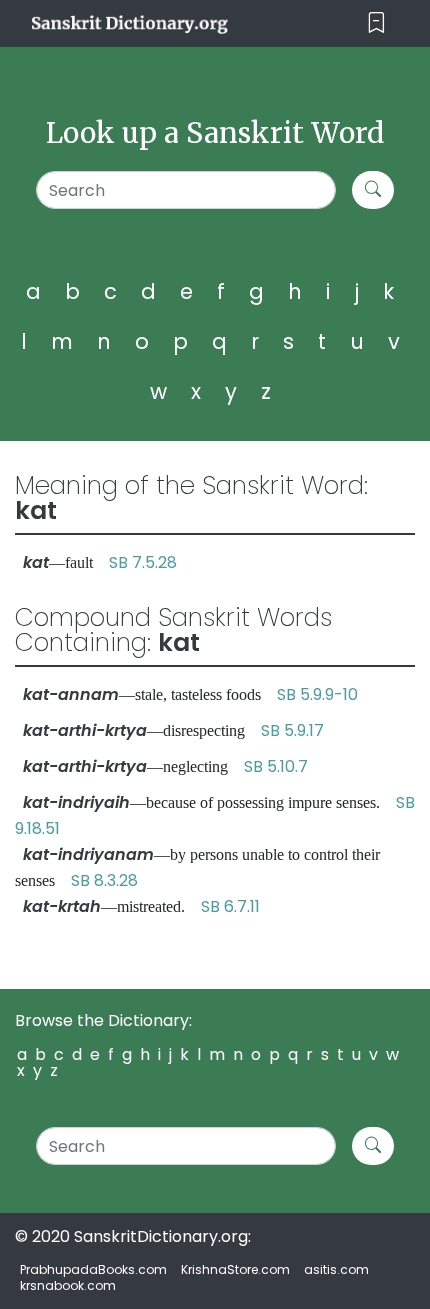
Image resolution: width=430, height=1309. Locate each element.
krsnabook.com (68, 1285)
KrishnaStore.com (235, 1269)
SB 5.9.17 (292, 730)
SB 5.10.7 (276, 766)
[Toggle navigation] (376, 23)
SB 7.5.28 (143, 562)
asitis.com (336, 1269)
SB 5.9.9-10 (317, 694)
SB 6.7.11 (230, 906)
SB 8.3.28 (104, 880)
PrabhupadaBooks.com (93, 1269)
